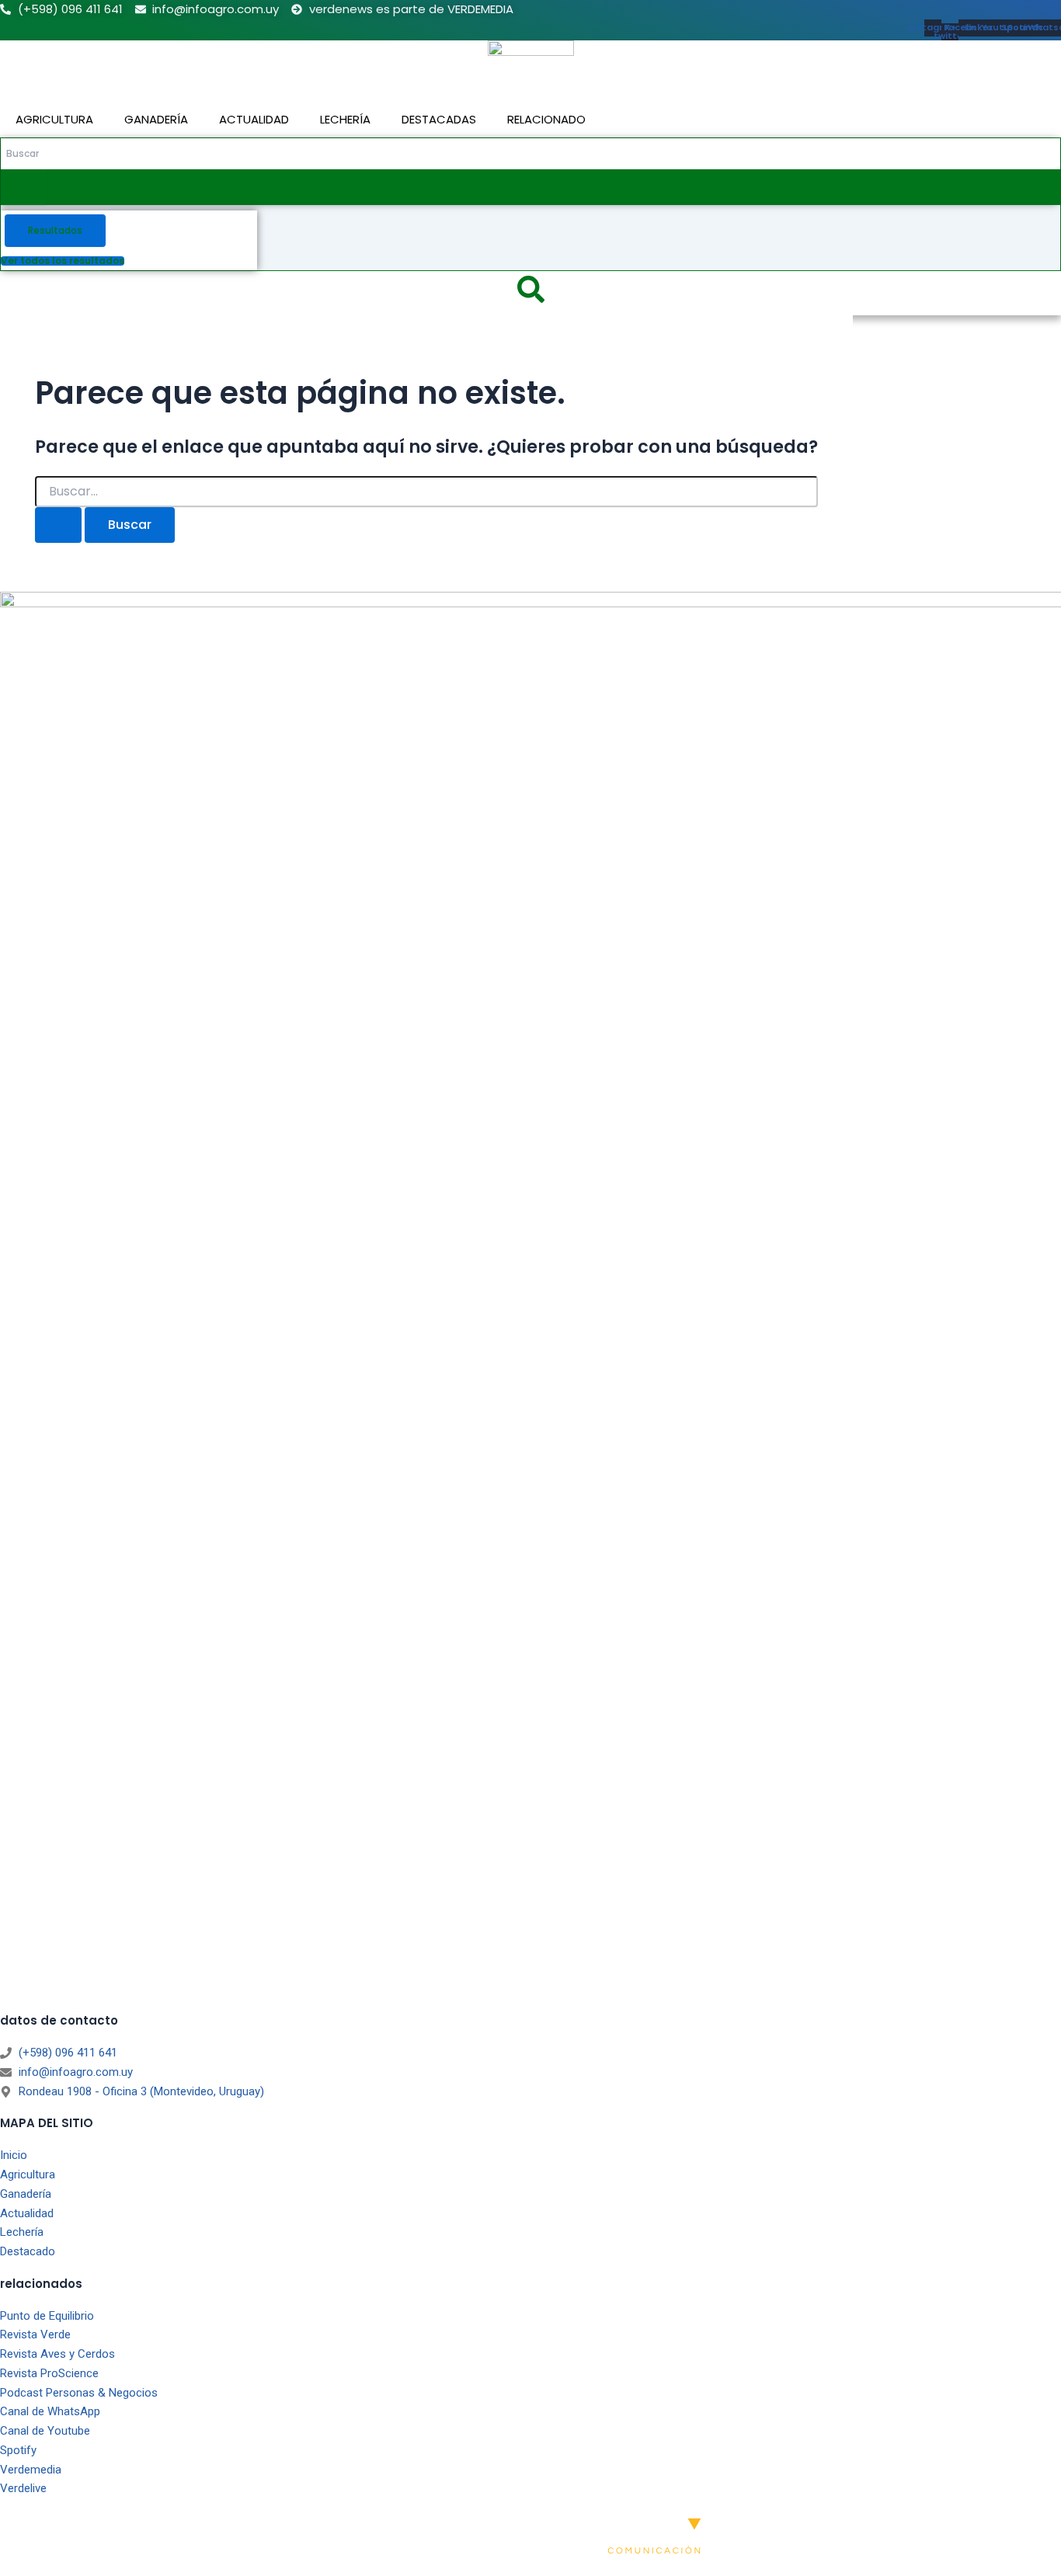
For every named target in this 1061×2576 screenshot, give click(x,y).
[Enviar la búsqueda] (58, 525)
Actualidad (254, 119)
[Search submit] (24, 187)
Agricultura (54, 119)
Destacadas (439, 119)
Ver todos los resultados (63, 261)
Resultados (55, 230)
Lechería (345, 119)
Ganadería (156, 119)
